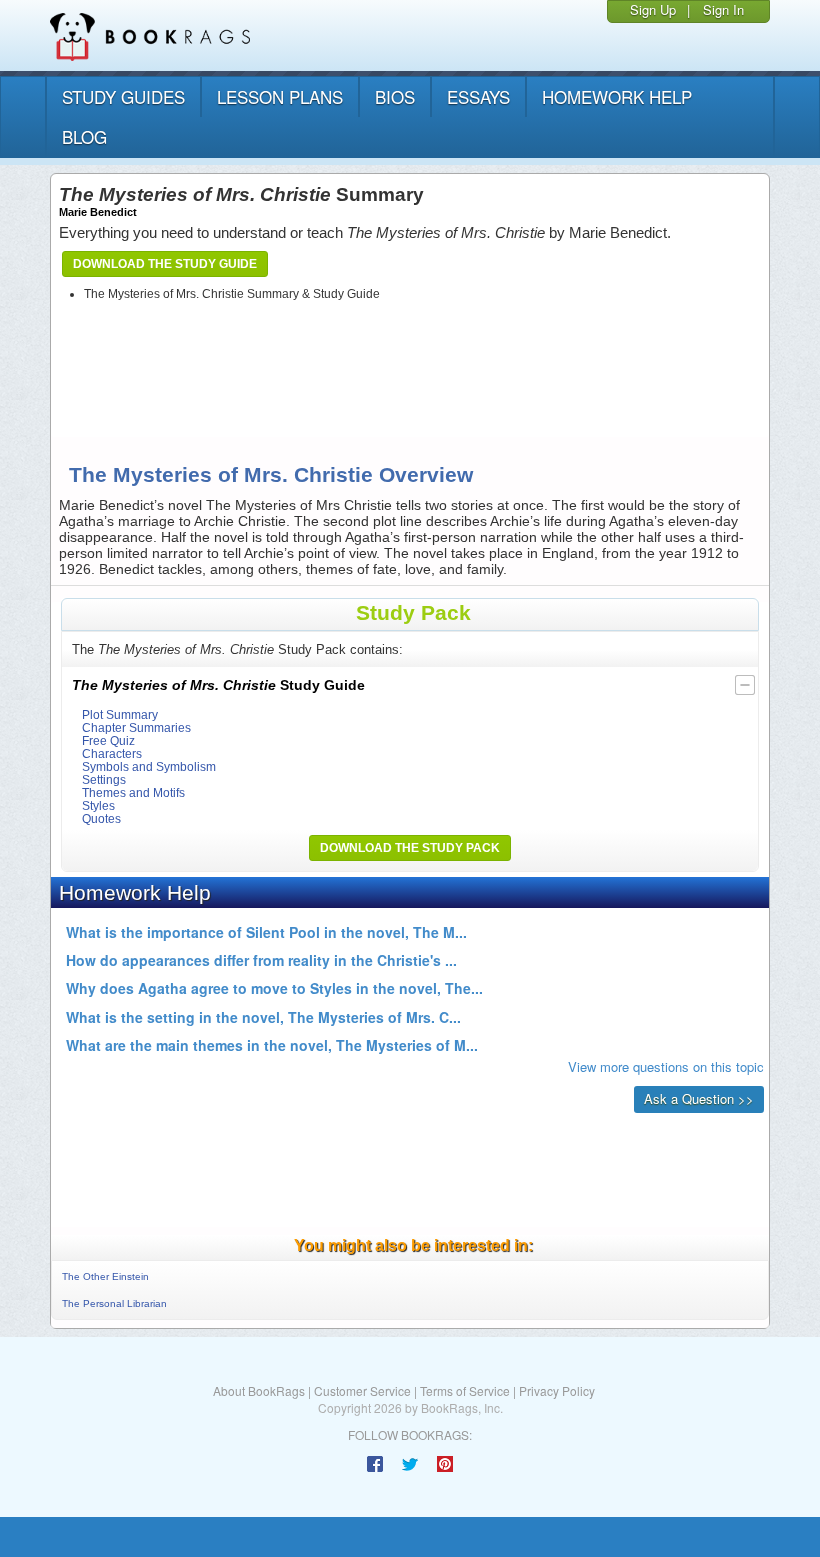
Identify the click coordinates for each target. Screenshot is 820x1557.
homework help (617, 96)
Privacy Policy (557, 1390)
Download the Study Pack (410, 848)
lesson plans (280, 96)
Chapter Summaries (136, 727)
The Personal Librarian (114, 1303)
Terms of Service (465, 1390)
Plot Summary (120, 714)
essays (478, 96)
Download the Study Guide (165, 264)
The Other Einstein (105, 1276)
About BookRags (259, 1390)
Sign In (723, 9)
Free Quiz (108, 740)
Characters (112, 753)
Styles (98, 805)
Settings (104, 779)
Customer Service (362, 1390)
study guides (123, 96)
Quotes (101, 818)
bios (395, 96)
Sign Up (653, 9)
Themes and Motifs (133, 792)
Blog (84, 136)
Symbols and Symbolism (149, 766)
